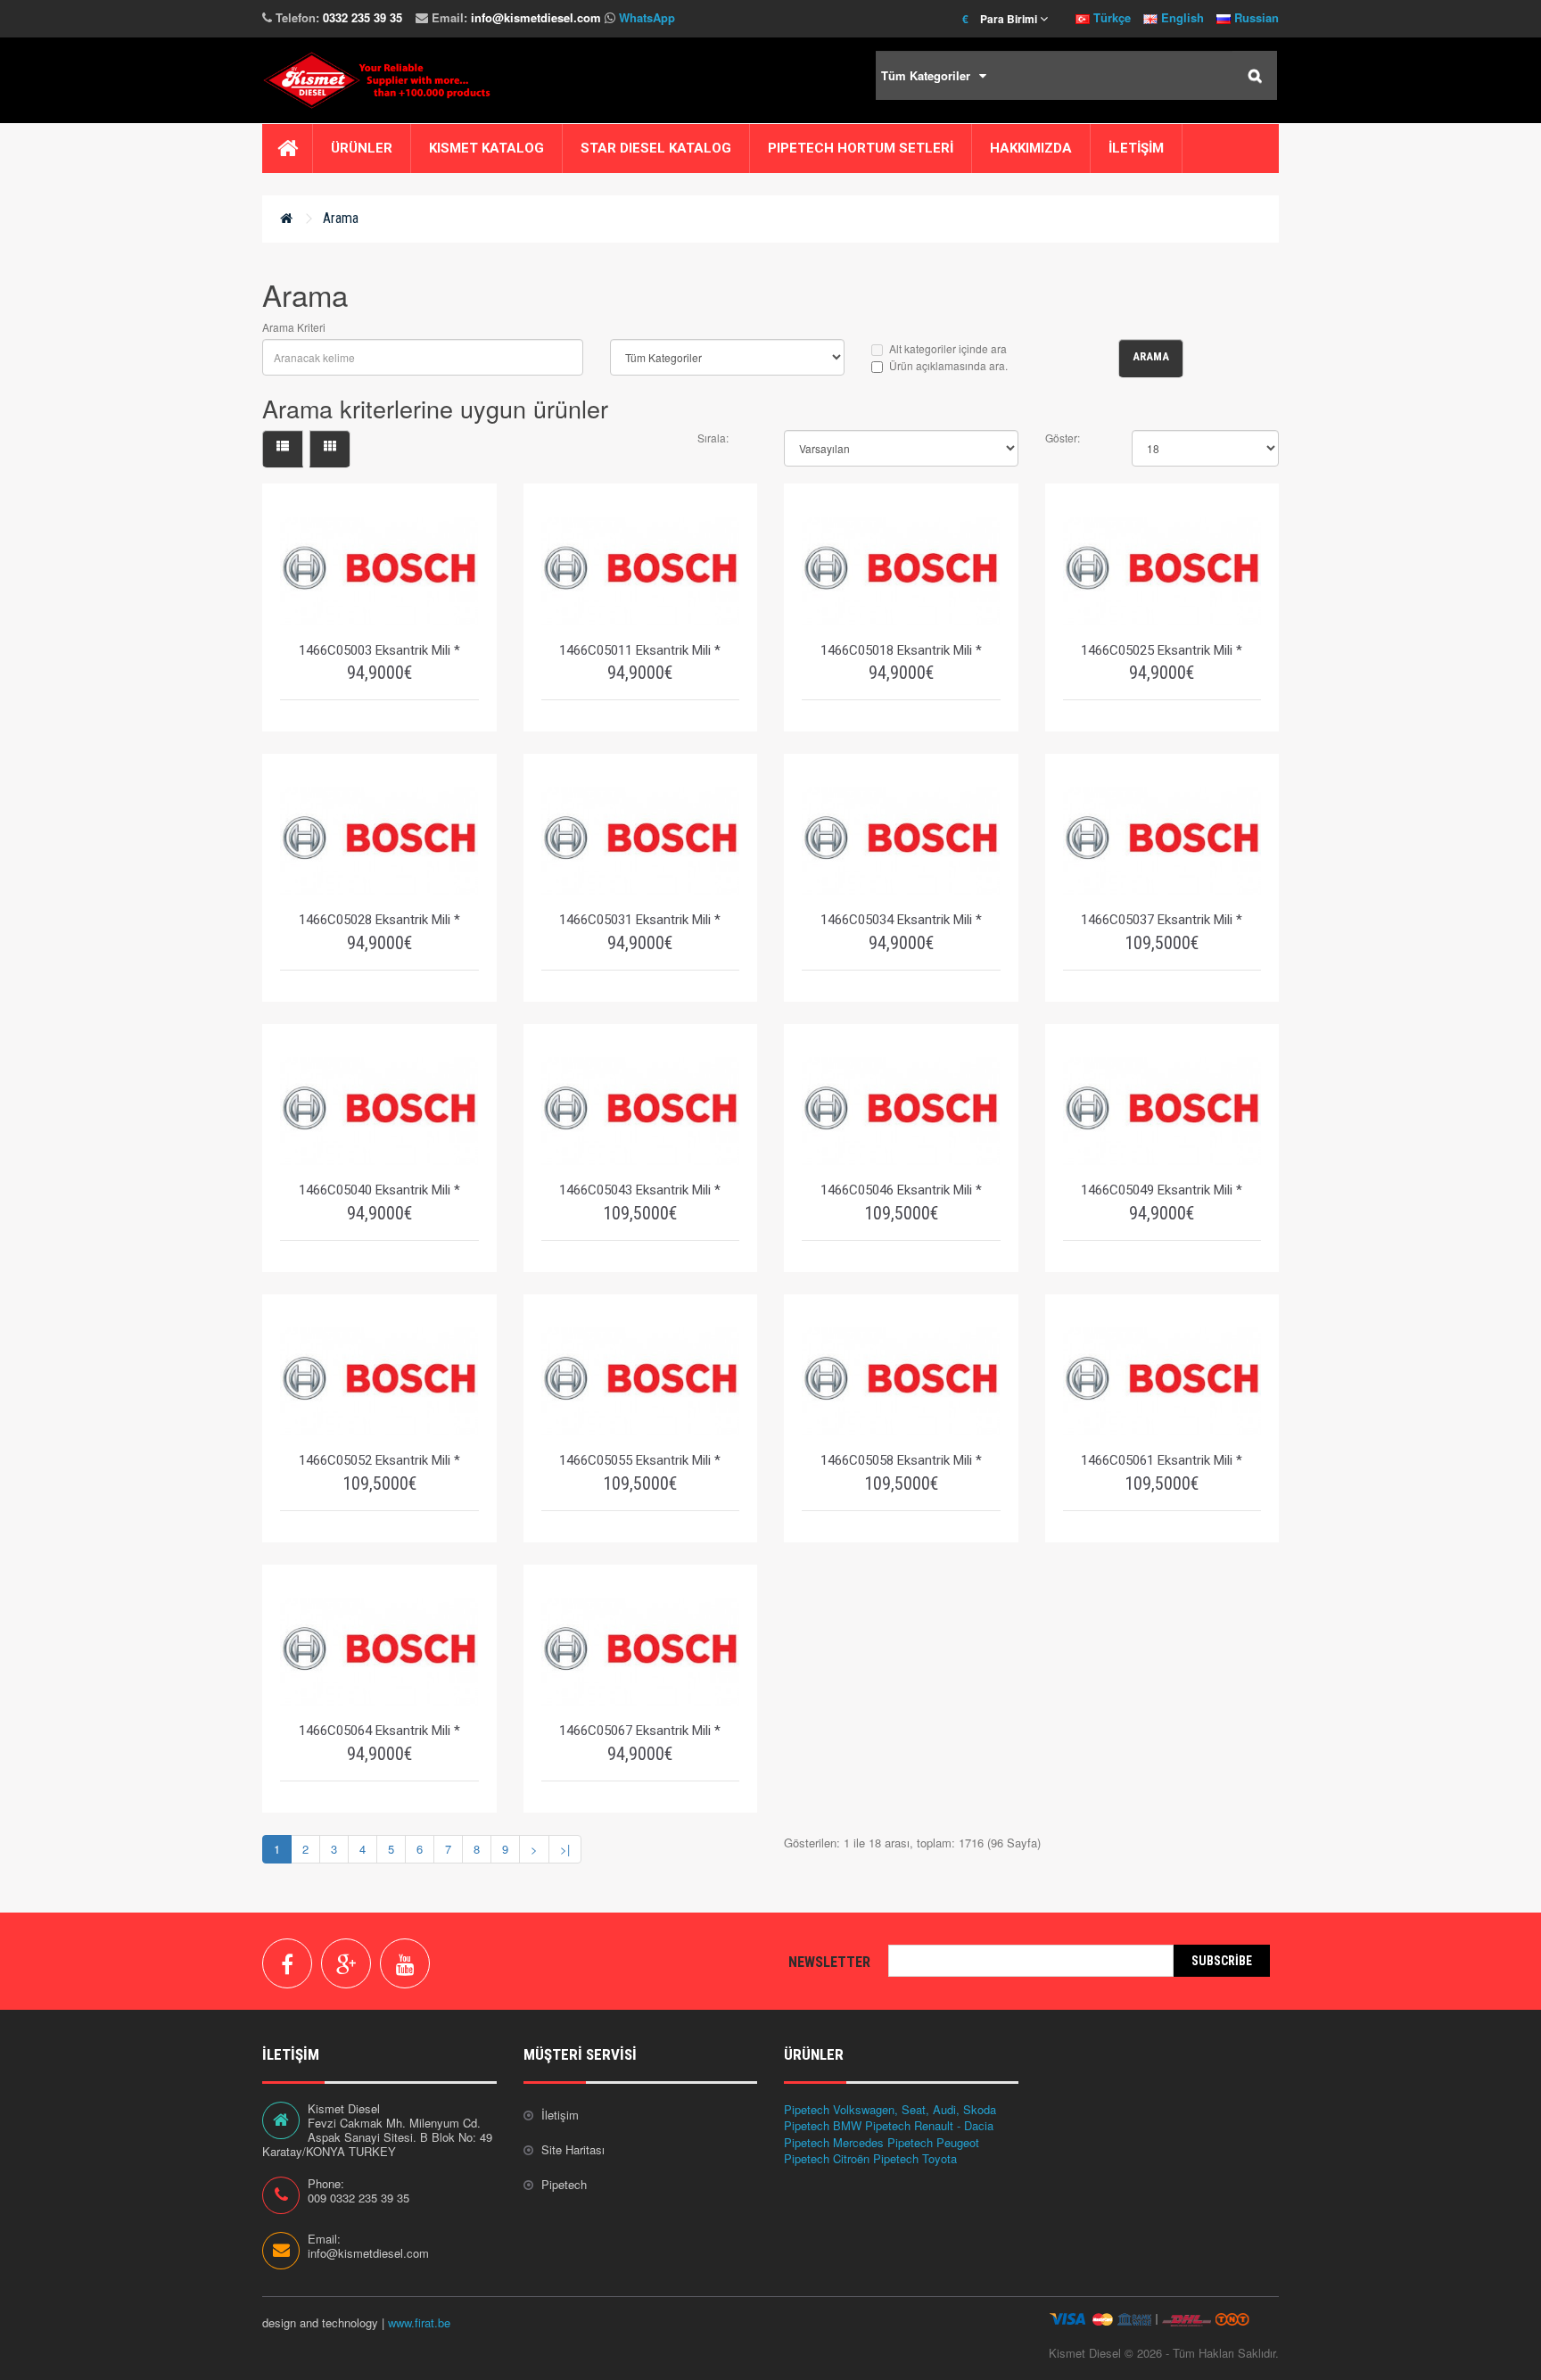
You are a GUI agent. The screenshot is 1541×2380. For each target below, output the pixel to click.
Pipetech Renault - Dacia (929, 2125)
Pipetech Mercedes (834, 2142)
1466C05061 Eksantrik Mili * (1162, 1460)
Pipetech (564, 2184)
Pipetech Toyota (915, 2158)
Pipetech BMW (823, 2125)
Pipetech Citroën (827, 2158)
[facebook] (287, 1963)
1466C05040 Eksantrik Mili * (379, 1190)
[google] (346, 1963)
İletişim (560, 2115)
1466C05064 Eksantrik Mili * (379, 1731)
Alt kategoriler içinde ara (948, 348)
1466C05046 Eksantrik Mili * (901, 1190)
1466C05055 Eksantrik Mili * (640, 1460)
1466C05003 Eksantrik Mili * (379, 650)
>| (565, 1849)
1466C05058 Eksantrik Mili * (901, 1460)
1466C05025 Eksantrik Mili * (1162, 650)
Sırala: (713, 438)
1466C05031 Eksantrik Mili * (640, 920)
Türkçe (1110, 17)
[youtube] (405, 1963)
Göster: (1063, 438)
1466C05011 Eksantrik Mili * (640, 650)
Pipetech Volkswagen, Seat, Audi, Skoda (890, 2109)
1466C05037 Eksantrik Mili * (1162, 920)
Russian (1255, 17)
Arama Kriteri (294, 327)
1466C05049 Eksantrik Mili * (1162, 1190)
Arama (341, 218)
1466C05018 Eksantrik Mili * (901, 650)
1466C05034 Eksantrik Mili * (901, 920)
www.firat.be (419, 2322)
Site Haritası (573, 2149)
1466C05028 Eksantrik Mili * (379, 920)
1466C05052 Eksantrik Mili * (379, 1460)
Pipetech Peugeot (933, 2142)
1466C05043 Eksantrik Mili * (640, 1190)
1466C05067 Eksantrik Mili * (640, 1731)
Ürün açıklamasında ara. (948, 365)
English (1181, 17)
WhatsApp (647, 17)
